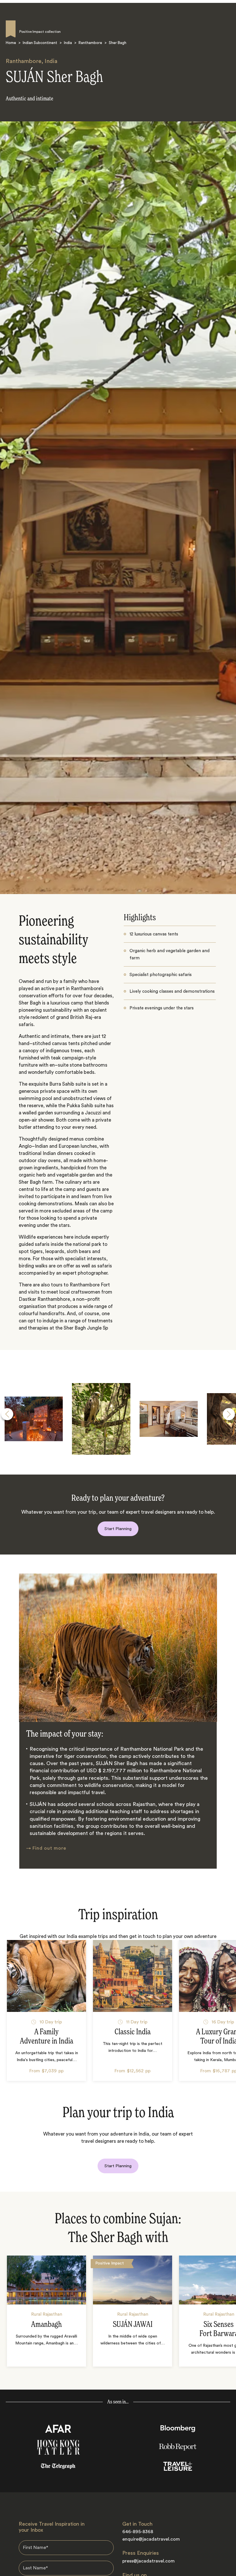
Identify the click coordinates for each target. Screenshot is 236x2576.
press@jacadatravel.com (149, 2561)
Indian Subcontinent (40, 43)
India (68, 43)
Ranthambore (90, 43)
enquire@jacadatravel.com (151, 2539)
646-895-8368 (138, 2532)
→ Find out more (46, 1848)
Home (11, 43)
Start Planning (118, 1529)
